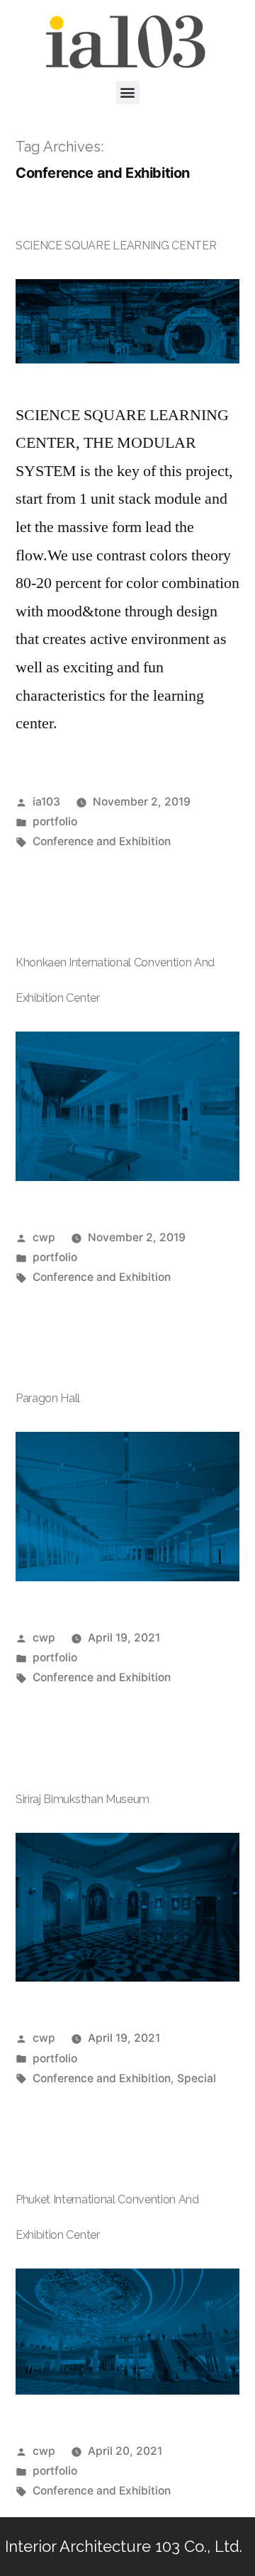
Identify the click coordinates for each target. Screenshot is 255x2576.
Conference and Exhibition (102, 841)
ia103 (46, 802)
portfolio (55, 821)
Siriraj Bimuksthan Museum (83, 1799)
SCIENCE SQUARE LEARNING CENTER (116, 245)
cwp (44, 1237)
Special (197, 2078)
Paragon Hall (48, 1398)
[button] (128, 92)
